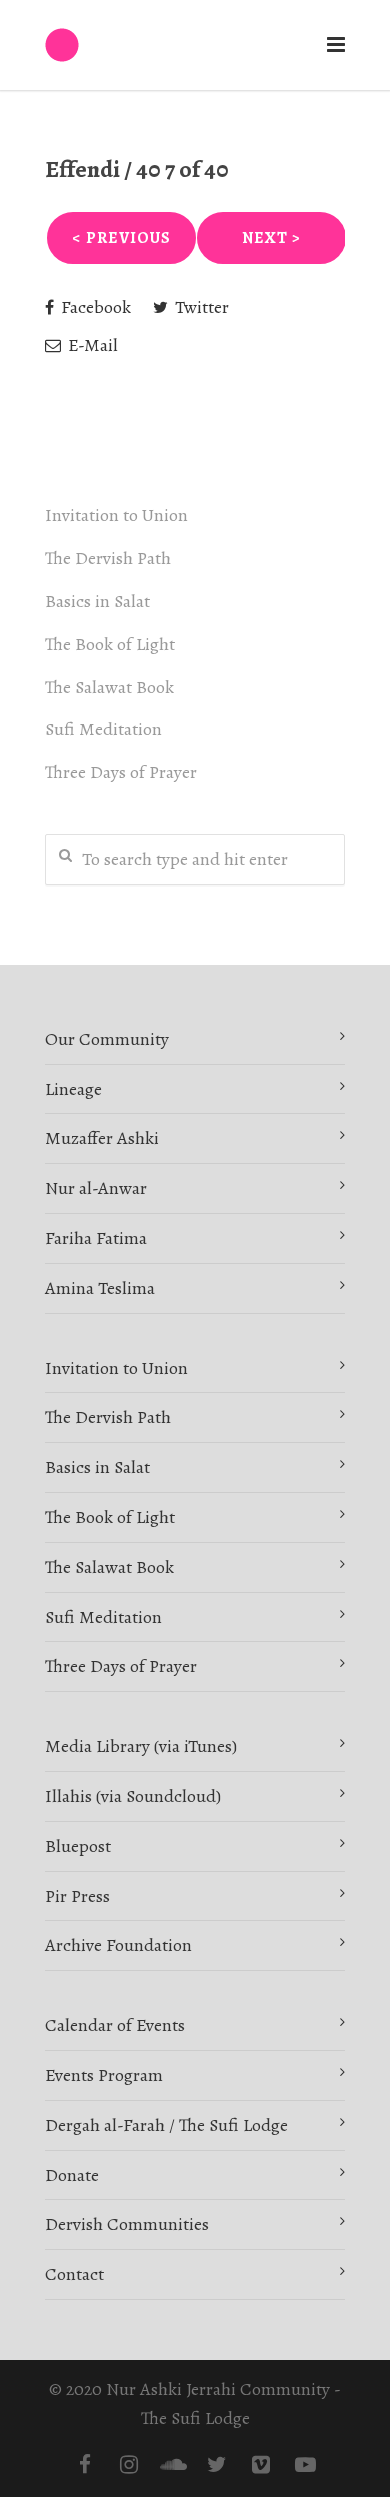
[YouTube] (305, 2465)
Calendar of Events (115, 2025)
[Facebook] (85, 2465)
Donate (72, 2175)
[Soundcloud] (173, 2465)
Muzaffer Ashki (102, 1138)
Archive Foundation (118, 1945)
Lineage (73, 1089)
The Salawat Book (109, 687)
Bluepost (78, 1846)
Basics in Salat (97, 601)
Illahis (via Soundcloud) (133, 1796)
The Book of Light (110, 644)
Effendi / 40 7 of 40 (137, 169)
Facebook (94, 307)
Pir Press (77, 1896)
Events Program (104, 2075)
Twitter (200, 307)
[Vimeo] (261, 2465)
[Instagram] (129, 2465)
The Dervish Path (108, 558)
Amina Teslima (100, 1288)
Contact (74, 2274)
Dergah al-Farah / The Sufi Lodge (166, 2125)
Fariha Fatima (96, 1238)
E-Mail (91, 345)
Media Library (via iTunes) (141, 1746)
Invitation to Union (116, 515)
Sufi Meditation (103, 729)
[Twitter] (217, 2465)
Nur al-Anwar (96, 1188)
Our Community (107, 1039)
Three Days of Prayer (121, 772)
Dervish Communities (127, 2224)
